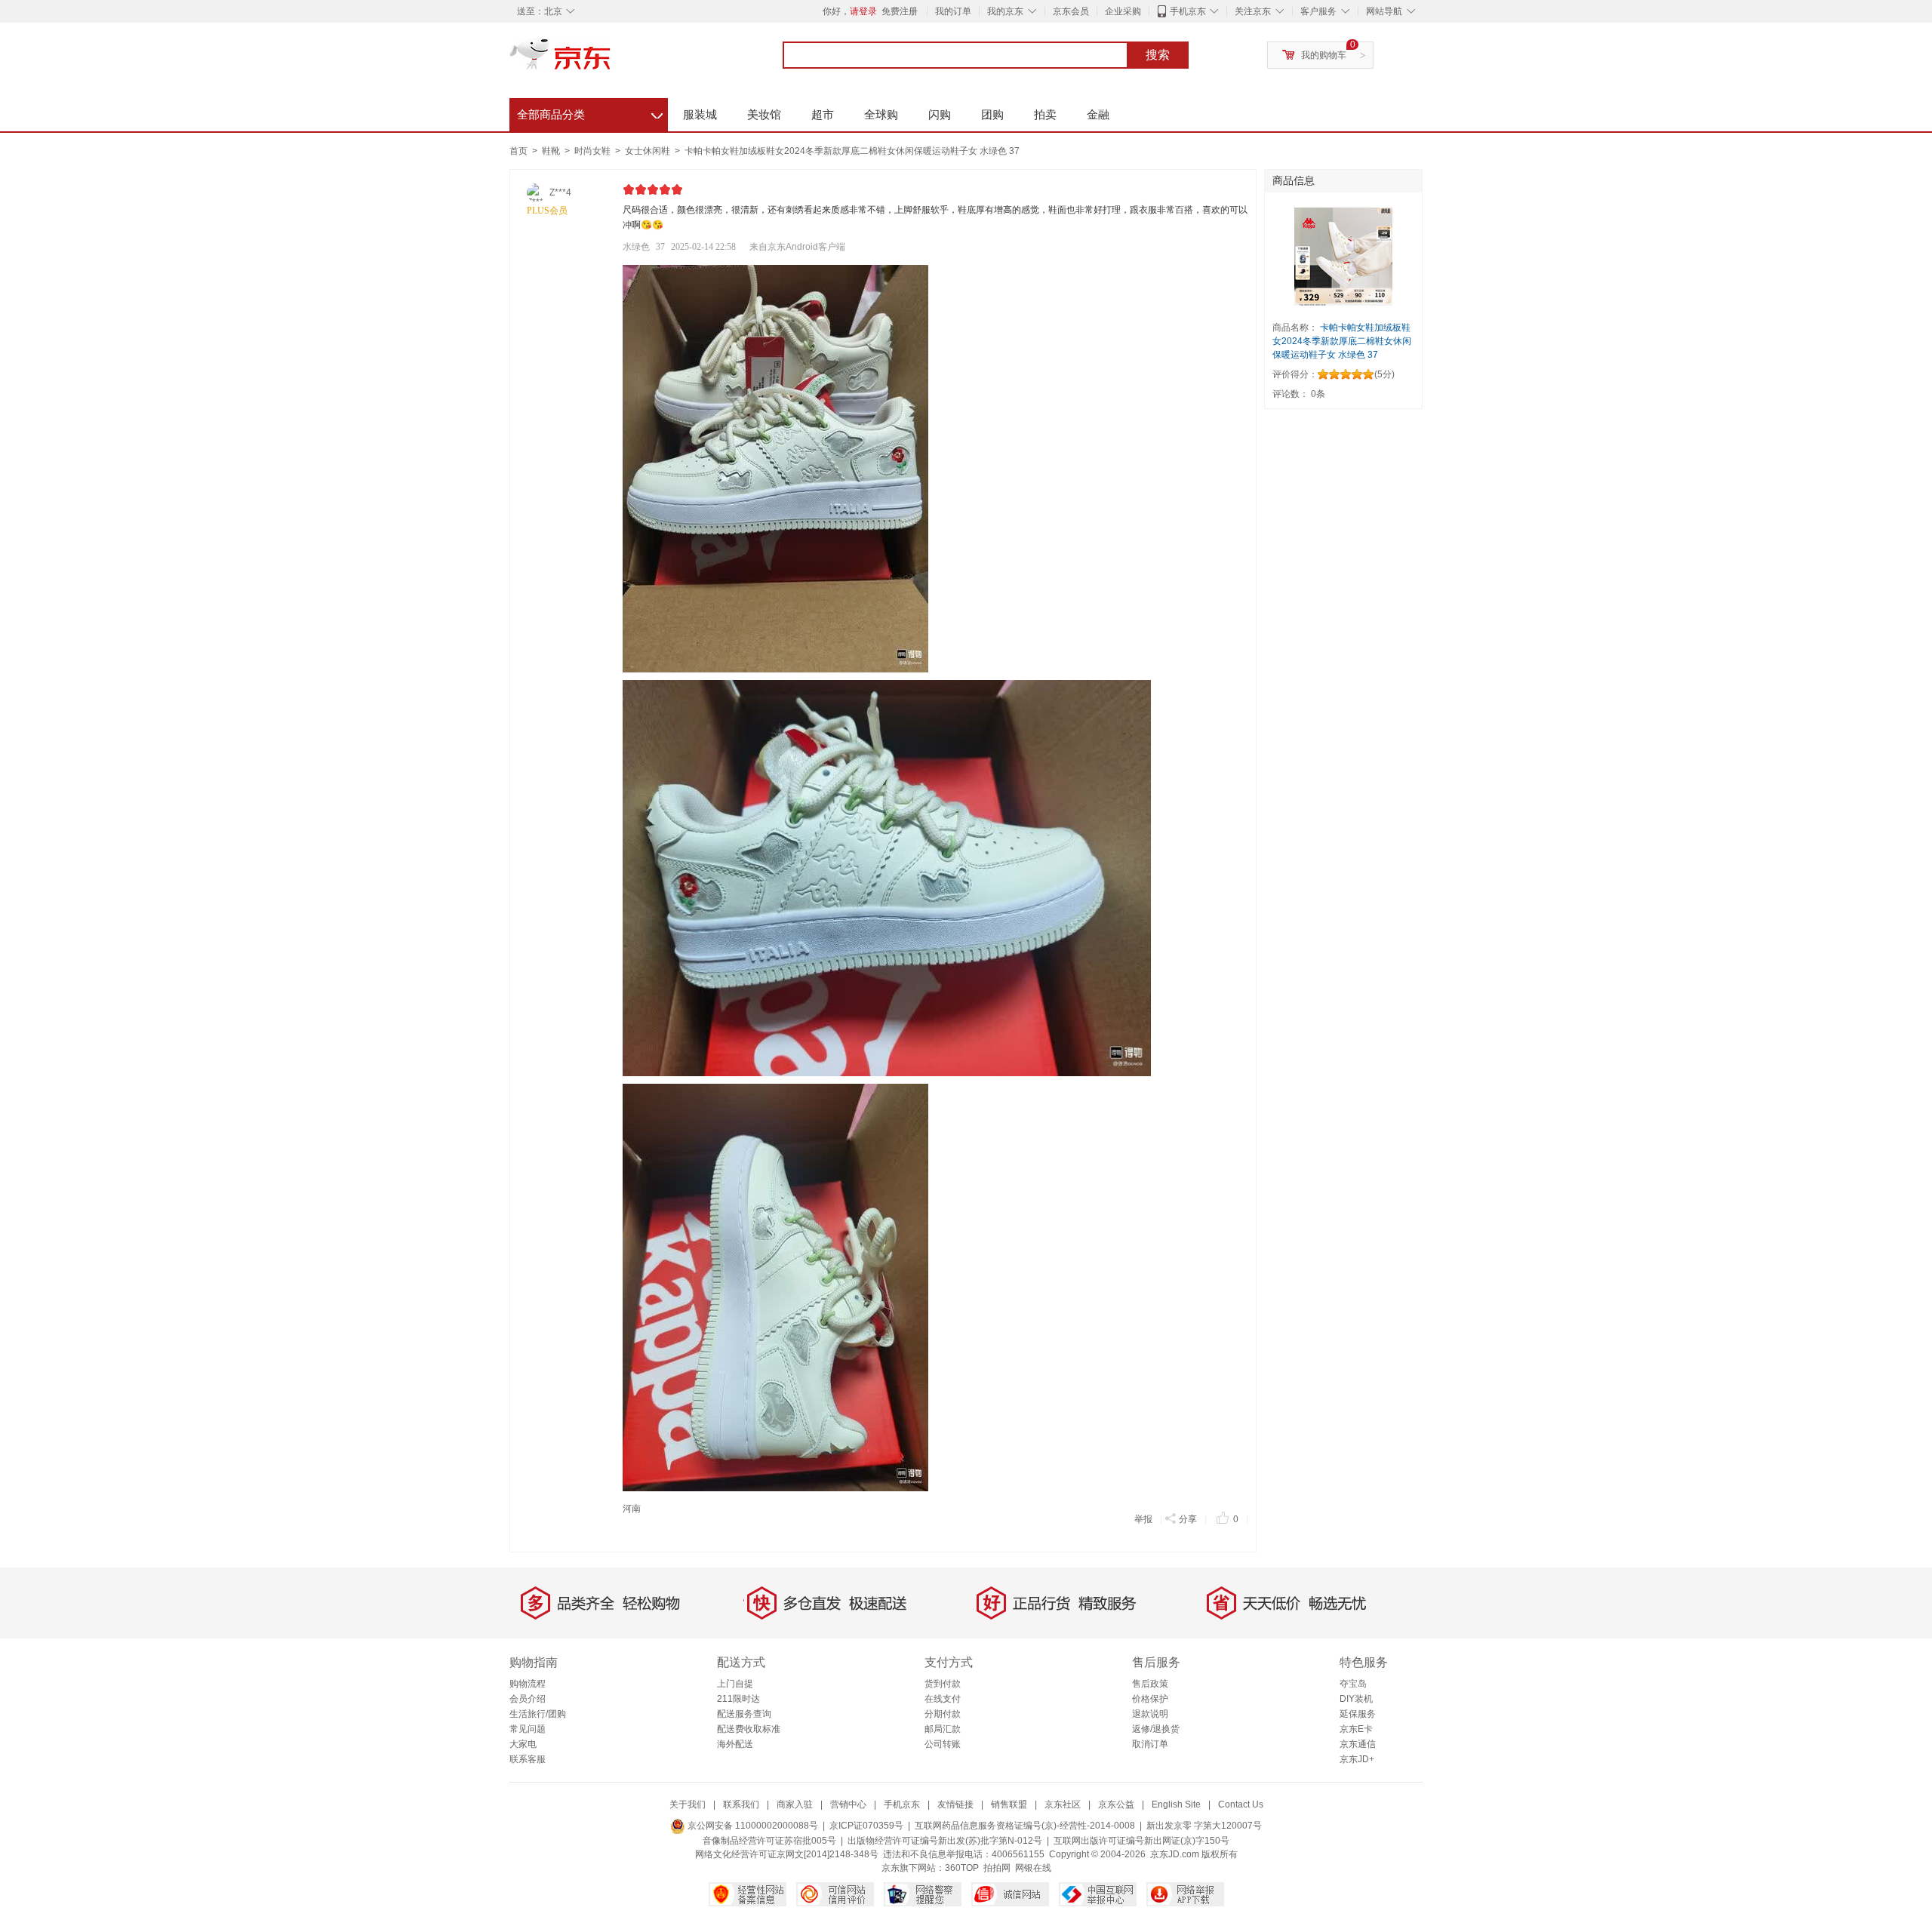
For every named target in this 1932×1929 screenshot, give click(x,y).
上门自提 (735, 1684)
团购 (992, 114)
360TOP (962, 1868)
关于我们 (688, 1804)
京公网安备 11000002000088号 (752, 1826)
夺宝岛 (1353, 1684)
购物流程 (528, 1684)
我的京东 (1005, 11)
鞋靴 (552, 151)
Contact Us (1241, 1804)
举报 (1143, 1519)
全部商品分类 (590, 112)
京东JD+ (1357, 1759)
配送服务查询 (744, 1714)
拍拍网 (997, 1868)
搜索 (1158, 55)
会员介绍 (528, 1699)
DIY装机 (1356, 1699)
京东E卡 (1356, 1729)
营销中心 (848, 1804)
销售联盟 (1009, 1804)
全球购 (881, 114)
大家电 (523, 1744)
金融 (1098, 114)
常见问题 (528, 1729)
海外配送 (735, 1744)
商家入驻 (795, 1804)
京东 (611, 60)
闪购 (940, 114)
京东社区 (1063, 1804)
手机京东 (1188, 11)
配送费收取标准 (749, 1729)
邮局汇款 (943, 1729)
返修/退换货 (1156, 1729)
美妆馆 (764, 114)
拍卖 (1045, 114)
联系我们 (741, 1804)
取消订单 (1150, 1744)
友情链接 (955, 1804)
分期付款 (943, 1714)
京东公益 (1116, 1804)
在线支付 (943, 1699)
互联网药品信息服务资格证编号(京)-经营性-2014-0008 (1025, 1826)
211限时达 (738, 1699)
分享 (1188, 1519)
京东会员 (1071, 11)
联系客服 (528, 1759)
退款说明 (1150, 1714)
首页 (518, 151)
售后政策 (1150, 1684)
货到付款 (943, 1684)
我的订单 (953, 11)
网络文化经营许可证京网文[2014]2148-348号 (787, 1854)
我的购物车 (1324, 55)
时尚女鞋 (594, 151)
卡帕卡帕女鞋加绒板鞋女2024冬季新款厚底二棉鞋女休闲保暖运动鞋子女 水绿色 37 (852, 151)
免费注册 (900, 11)
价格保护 (1150, 1699)
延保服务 (1358, 1714)
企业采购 (1123, 11)
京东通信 (1358, 1744)
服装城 (700, 114)
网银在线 (1033, 1868)
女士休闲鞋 (649, 151)
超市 (823, 114)
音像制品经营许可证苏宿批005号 (769, 1841)
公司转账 (943, 1744)
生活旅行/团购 (538, 1714)
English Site (1176, 1804)
